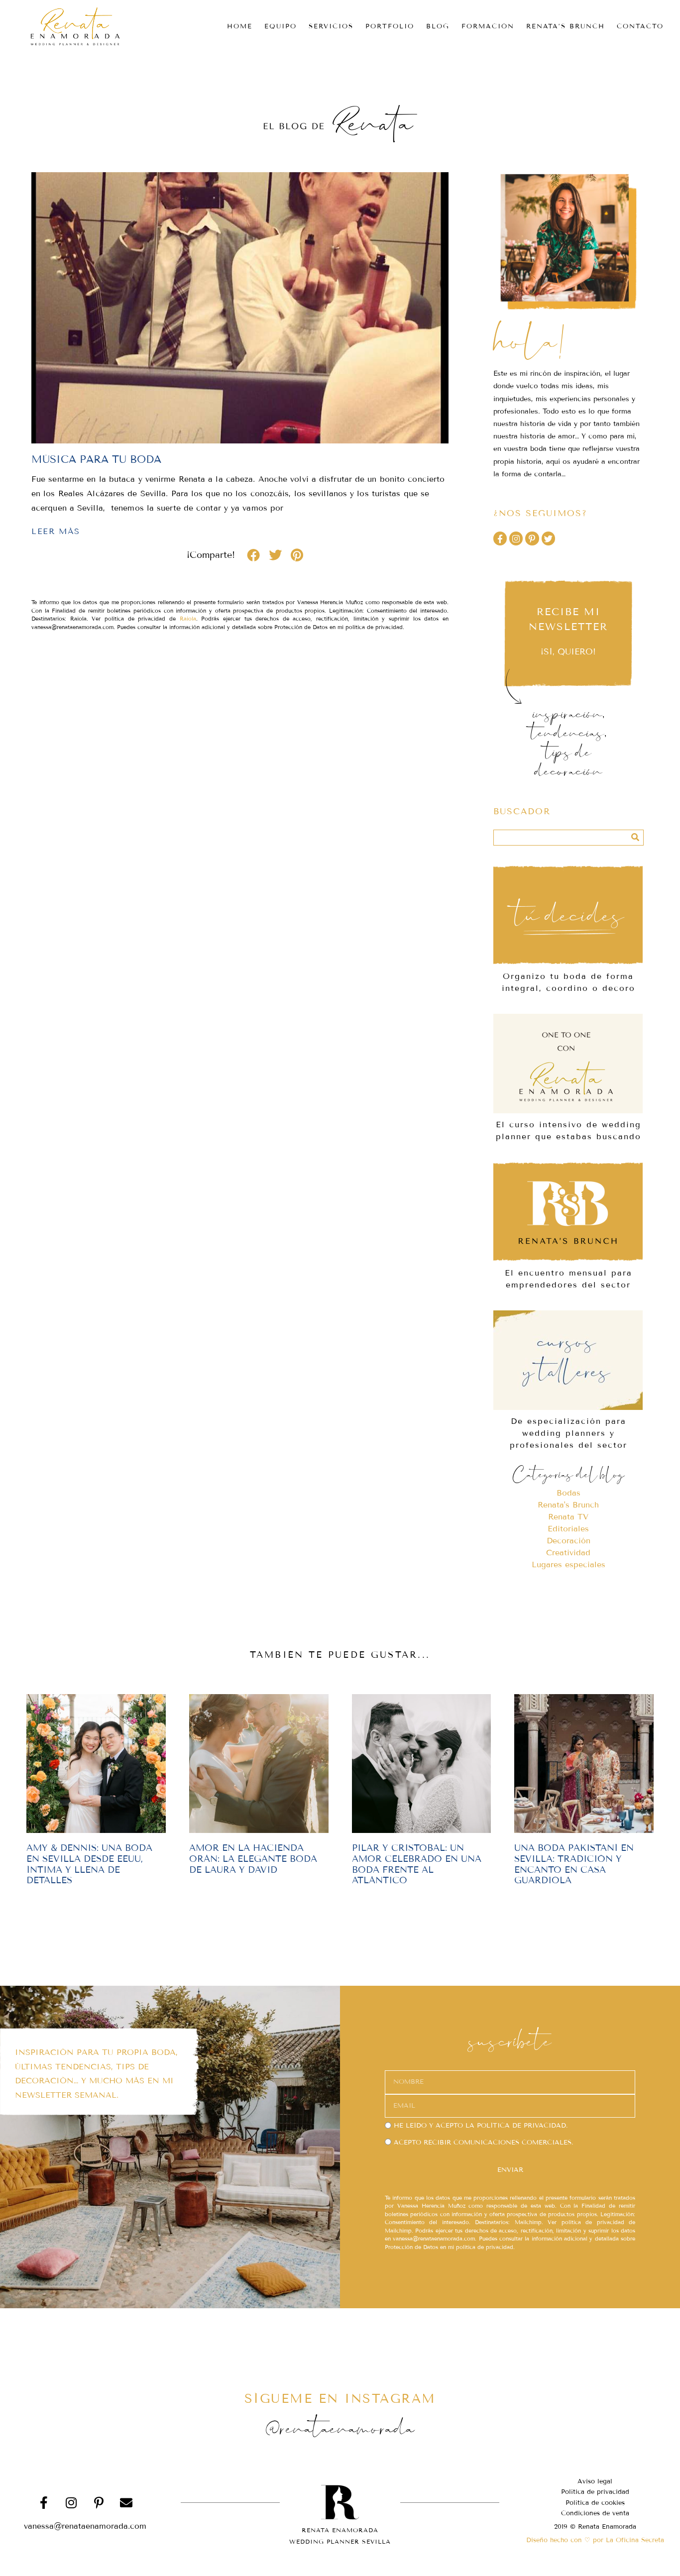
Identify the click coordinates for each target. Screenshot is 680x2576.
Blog (438, 26)
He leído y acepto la (481, 2126)
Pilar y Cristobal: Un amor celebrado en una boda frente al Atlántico (417, 1864)
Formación (488, 26)
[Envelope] (126, 2502)
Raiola (188, 619)
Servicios (331, 26)
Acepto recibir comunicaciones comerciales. (483, 2143)
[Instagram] (516, 538)
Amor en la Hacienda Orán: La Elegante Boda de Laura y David (253, 1859)
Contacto (640, 26)
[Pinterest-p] (532, 538)
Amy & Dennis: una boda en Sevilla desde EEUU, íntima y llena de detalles (89, 1864)
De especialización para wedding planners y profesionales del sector (568, 1433)
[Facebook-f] (500, 538)
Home (240, 26)
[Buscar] (635, 838)
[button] (253, 555)
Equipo (281, 26)
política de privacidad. (522, 2126)
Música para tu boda (96, 459)
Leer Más (56, 531)
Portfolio (390, 26)
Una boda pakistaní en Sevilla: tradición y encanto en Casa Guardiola (574, 1864)
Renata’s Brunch (566, 26)
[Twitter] (548, 538)
